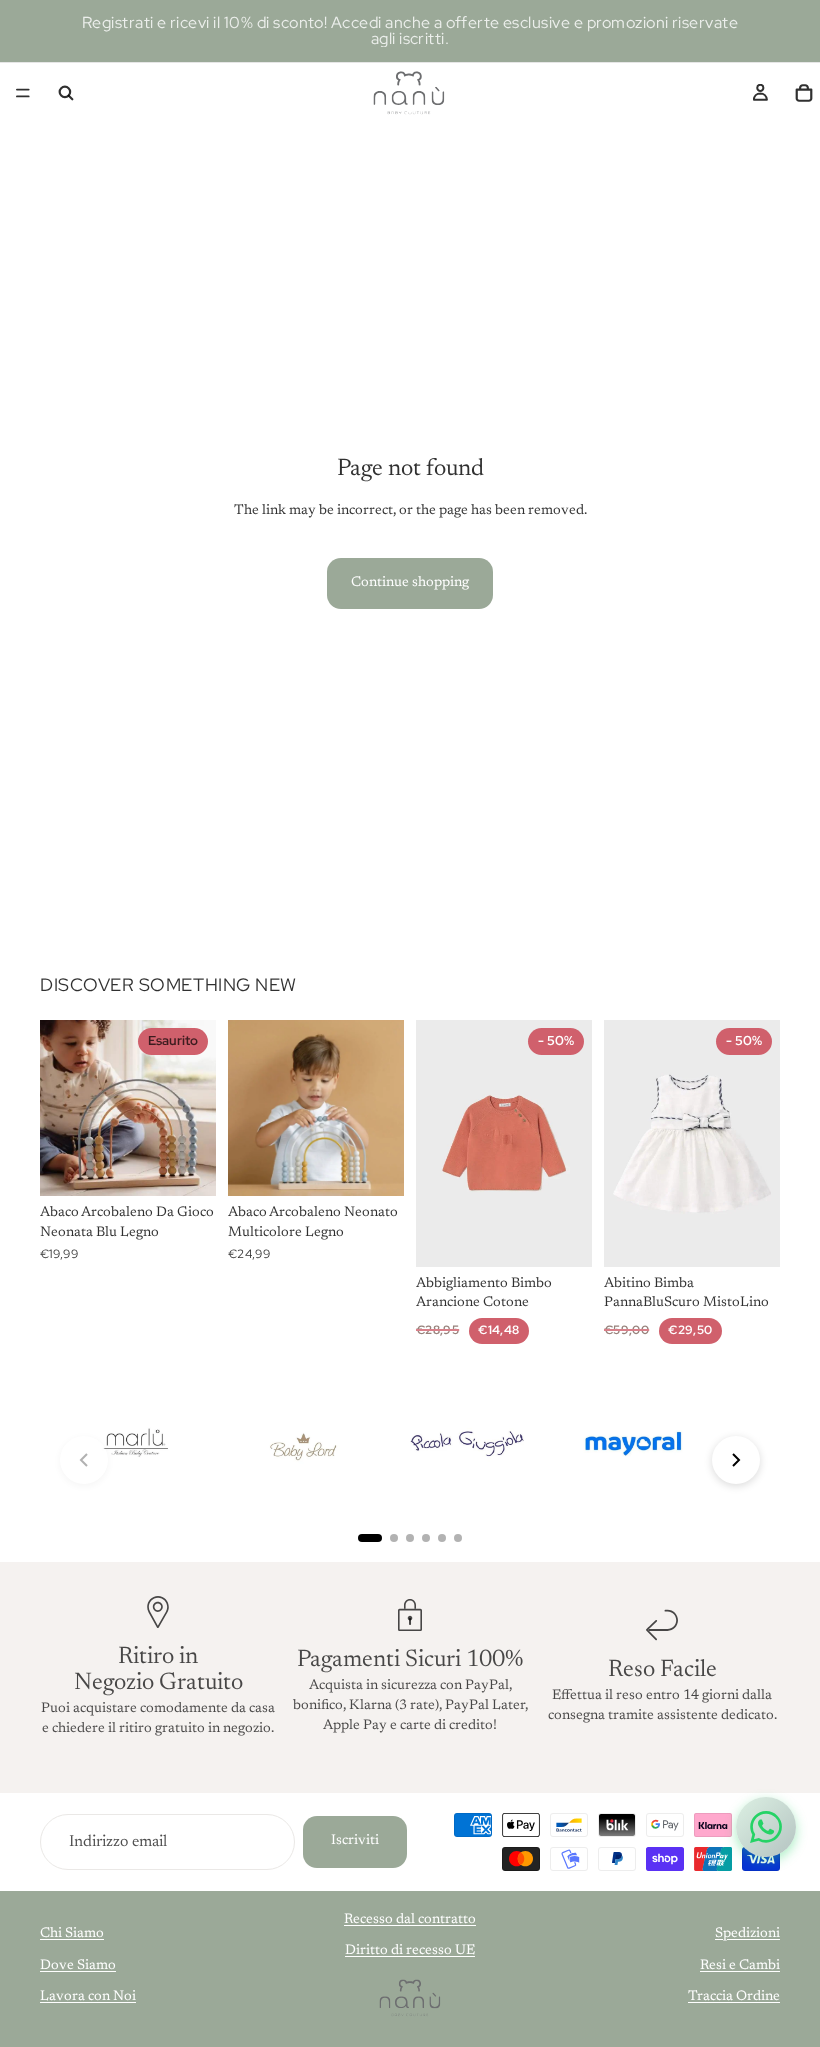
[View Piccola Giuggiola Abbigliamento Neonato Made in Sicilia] (467, 1444)
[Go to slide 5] (442, 1538)
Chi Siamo (72, 1934)
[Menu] (23, 93)
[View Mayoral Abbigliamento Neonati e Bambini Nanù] (633, 1444)
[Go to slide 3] (410, 1538)
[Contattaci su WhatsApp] (766, 1827)
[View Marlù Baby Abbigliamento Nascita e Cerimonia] (135, 1444)
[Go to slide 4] (426, 1538)
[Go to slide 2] (394, 1538)
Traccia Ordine (734, 1997)
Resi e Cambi (740, 1966)
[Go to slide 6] (458, 1538)
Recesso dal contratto (410, 1920)
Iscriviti (355, 1841)
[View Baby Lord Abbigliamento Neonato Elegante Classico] (301, 1444)
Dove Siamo (78, 1966)
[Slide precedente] (62, 1108)
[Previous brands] (84, 1460)
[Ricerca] (66, 93)
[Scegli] (561, 1236)
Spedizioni (747, 1934)
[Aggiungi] (373, 1166)
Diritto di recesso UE (410, 1951)
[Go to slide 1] (370, 1538)
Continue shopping (410, 583)
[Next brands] (736, 1460)
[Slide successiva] (194, 1108)
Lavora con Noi (88, 1997)
